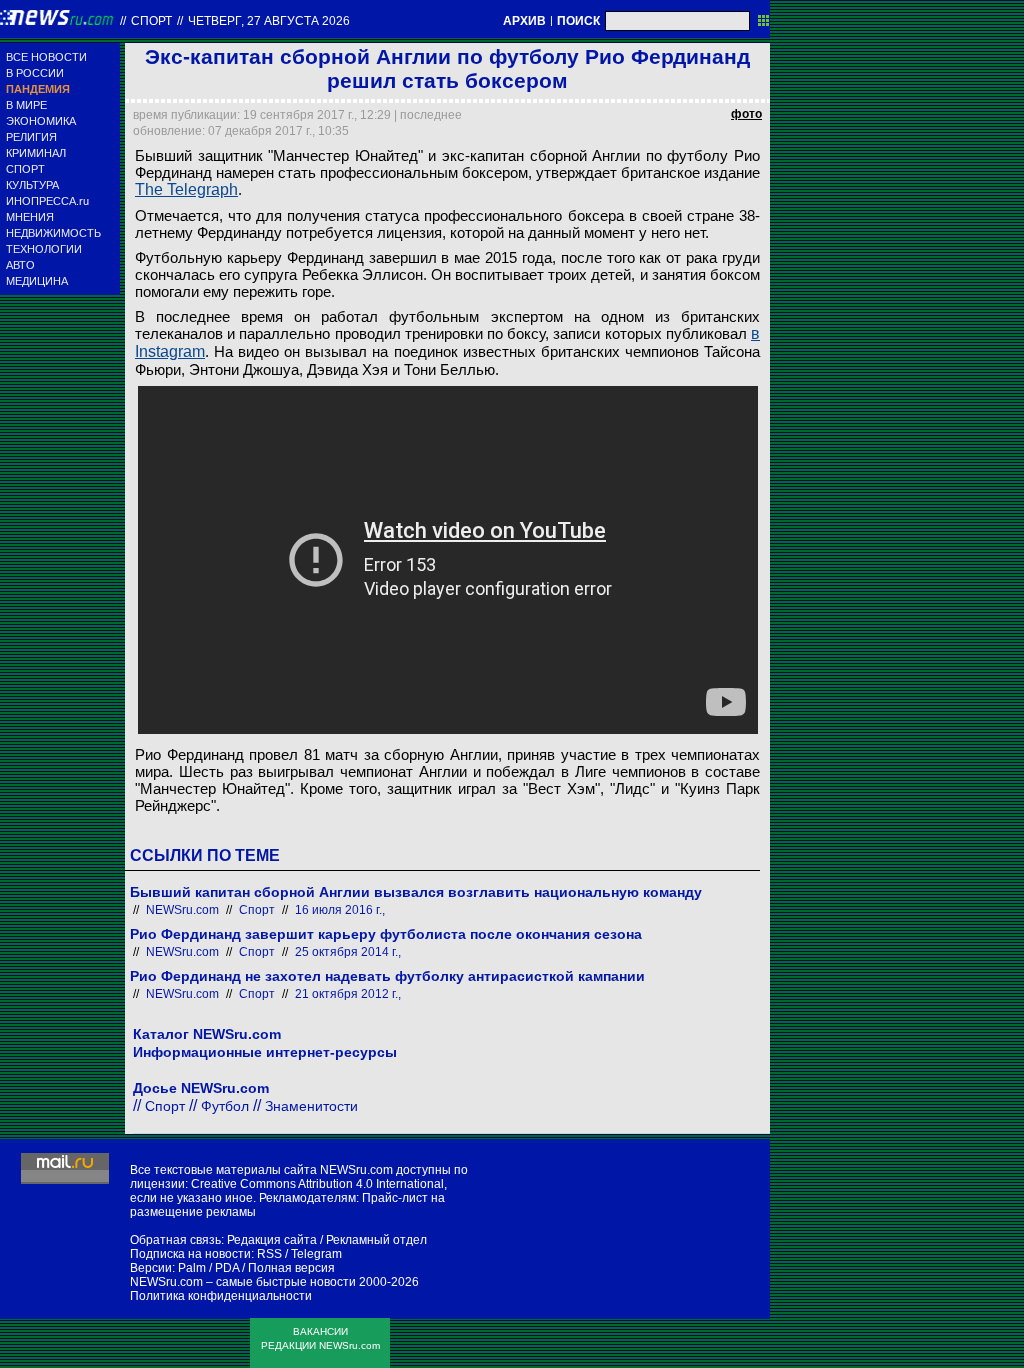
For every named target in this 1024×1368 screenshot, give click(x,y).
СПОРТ (25, 169)
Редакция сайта (272, 1240)
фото (746, 114)
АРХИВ (524, 21)
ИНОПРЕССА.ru (47, 201)
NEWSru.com (182, 910)
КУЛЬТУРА (32, 185)
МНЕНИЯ (30, 217)
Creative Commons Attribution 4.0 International (317, 1184)
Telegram (316, 1254)
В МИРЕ (26, 105)
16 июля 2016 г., (340, 910)
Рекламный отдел (376, 1240)
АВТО (20, 265)
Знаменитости (311, 1106)
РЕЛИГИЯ (31, 137)
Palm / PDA (208, 1268)
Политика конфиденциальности (221, 1296)
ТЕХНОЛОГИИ (44, 249)
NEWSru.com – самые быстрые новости (243, 1282)
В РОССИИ (35, 73)
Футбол (225, 1106)
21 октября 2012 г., (348, 994)
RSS (269, 1254)
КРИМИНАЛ (36, 153)
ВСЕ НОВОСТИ (46, 57)
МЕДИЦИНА (37, 281)
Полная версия (291, 1268)
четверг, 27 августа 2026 (269, 21)
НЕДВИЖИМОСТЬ (53, 233)
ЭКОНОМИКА (41, 121)
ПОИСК (578, 21)
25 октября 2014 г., (348, 952)
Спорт (151, 21)
